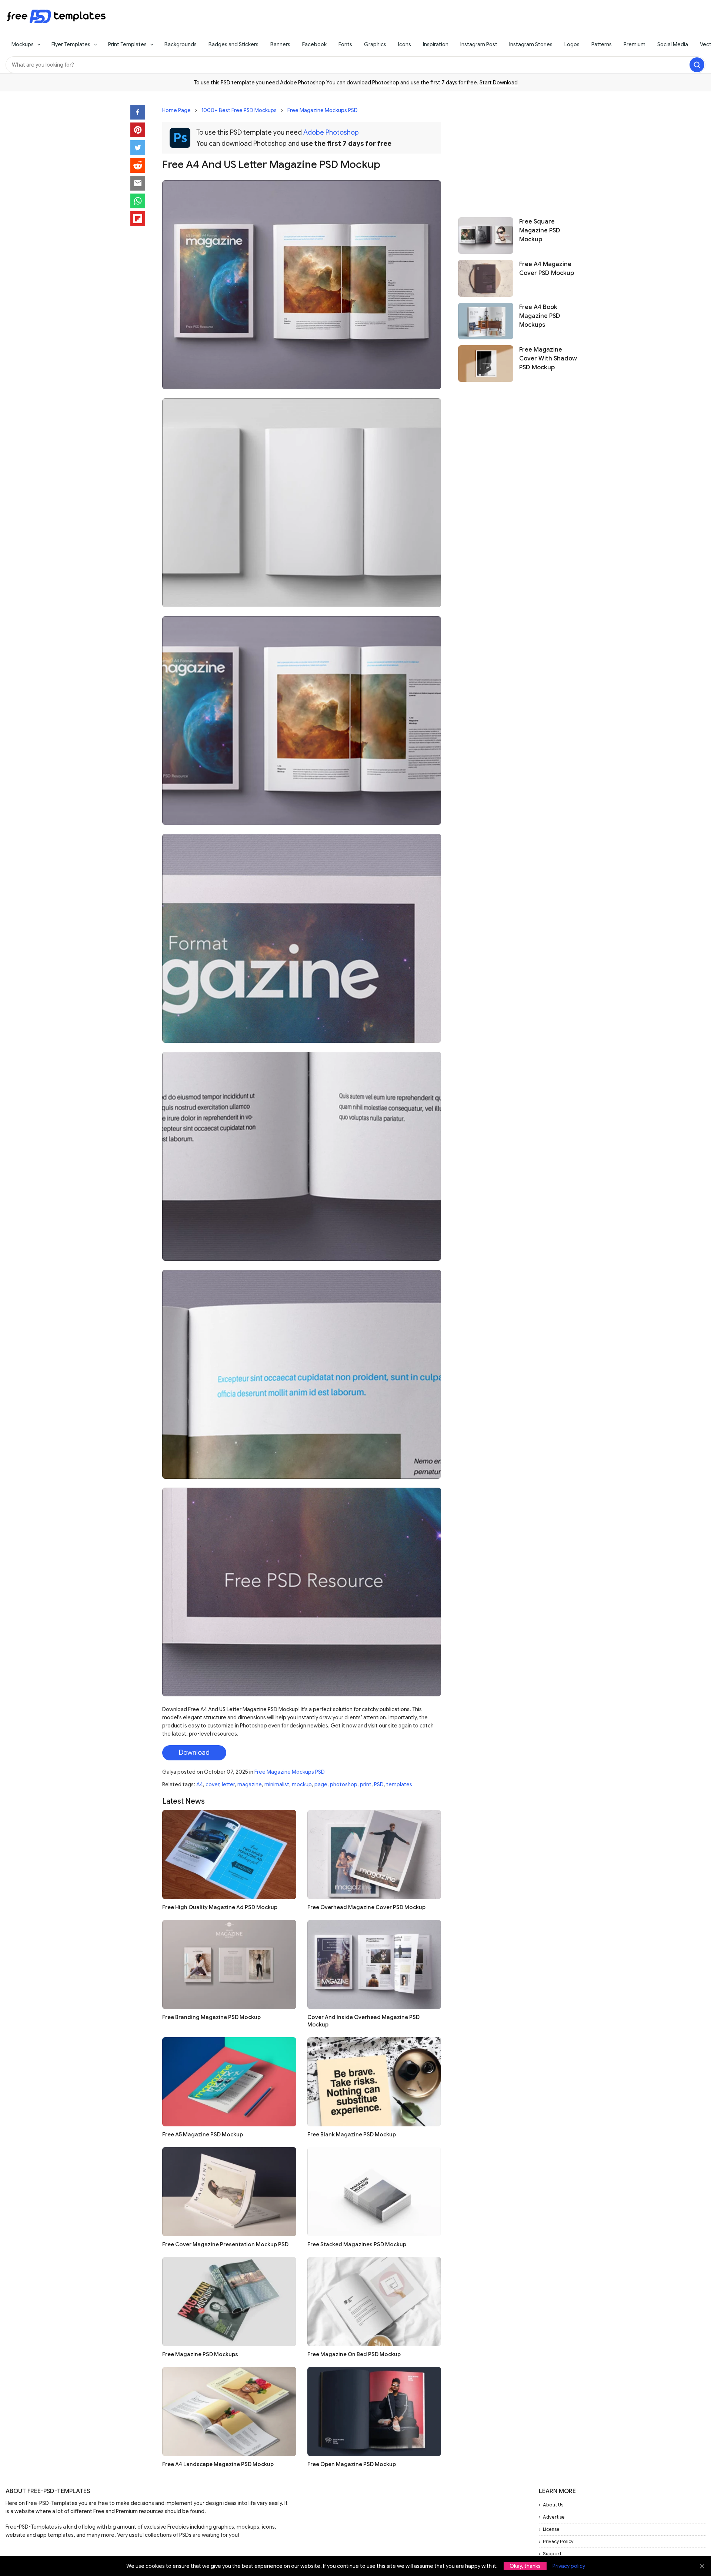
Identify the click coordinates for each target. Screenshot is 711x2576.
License (551, 2529)
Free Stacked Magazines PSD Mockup (357, 2244)
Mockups (23, 44)
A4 (200, 1784)
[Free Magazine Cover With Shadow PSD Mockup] (486, 364)
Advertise (554, 2517)
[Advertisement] (519, 151)
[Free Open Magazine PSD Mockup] (374, 2412)
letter (228, 1784)
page (321, 1784)
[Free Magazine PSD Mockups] (229, 2302)
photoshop (344, 1784)
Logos (572, 44)
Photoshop (386, 83)
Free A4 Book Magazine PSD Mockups (540, 316)
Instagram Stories (531, 44)
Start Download (499, 83)
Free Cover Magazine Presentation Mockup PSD (225, 2244)
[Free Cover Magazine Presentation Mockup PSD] (229, 2192)
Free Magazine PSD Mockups (200, 2354)
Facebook (314, 44)
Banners (280, 44)
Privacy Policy (558, 2541)
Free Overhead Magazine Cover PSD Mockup (366, 1907)
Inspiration (436, 44)
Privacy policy (569, 2566)
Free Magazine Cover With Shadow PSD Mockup (548, 359)
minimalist (277, 1784)
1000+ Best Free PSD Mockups (239, 110)
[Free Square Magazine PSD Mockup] (486, 236)
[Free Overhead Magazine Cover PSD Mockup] (374, 1855)
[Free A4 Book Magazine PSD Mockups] (486, 321)
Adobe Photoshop (331, 132)
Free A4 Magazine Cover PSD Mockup (547, 269)
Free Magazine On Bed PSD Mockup (354, 2354)
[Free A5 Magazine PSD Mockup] (229, 2082)
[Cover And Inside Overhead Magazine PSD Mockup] (374, 1964)
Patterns (602, 44)
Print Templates (127, 44)
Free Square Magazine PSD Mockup (540, 231)
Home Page (176, 110)
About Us (553, 2505)
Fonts (345, 44)
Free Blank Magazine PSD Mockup (352, 2135)
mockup (302, 1784)
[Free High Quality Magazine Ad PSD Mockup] (229, 1855)
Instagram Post (479, 44)
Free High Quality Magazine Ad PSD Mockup (220, 1907)
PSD (379, 1784)
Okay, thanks (525, 2566)
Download (194, 1753)
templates (399, 1784)
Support (552, 2554)
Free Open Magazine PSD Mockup (352, 2464)
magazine (250, 1784)
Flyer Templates (71, 44)
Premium (635, 44)
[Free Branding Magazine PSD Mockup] (229, 1964)
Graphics (375, 44)
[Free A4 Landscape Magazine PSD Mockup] (229, 2412)
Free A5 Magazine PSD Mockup (203, 2135)
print (366, 1784)
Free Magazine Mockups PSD (323, 110)
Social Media (673, 44)
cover (212, 1784)
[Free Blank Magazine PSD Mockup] (374, 2082)
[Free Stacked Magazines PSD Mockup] (374, 2192)
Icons (405, 44)
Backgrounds (181, 44)
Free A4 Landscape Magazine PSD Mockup (218, 2464)
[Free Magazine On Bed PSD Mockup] (374, 2302)
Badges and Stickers (233, 44)
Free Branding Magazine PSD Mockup (211, 2017)
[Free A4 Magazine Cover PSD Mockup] (486, 278)
